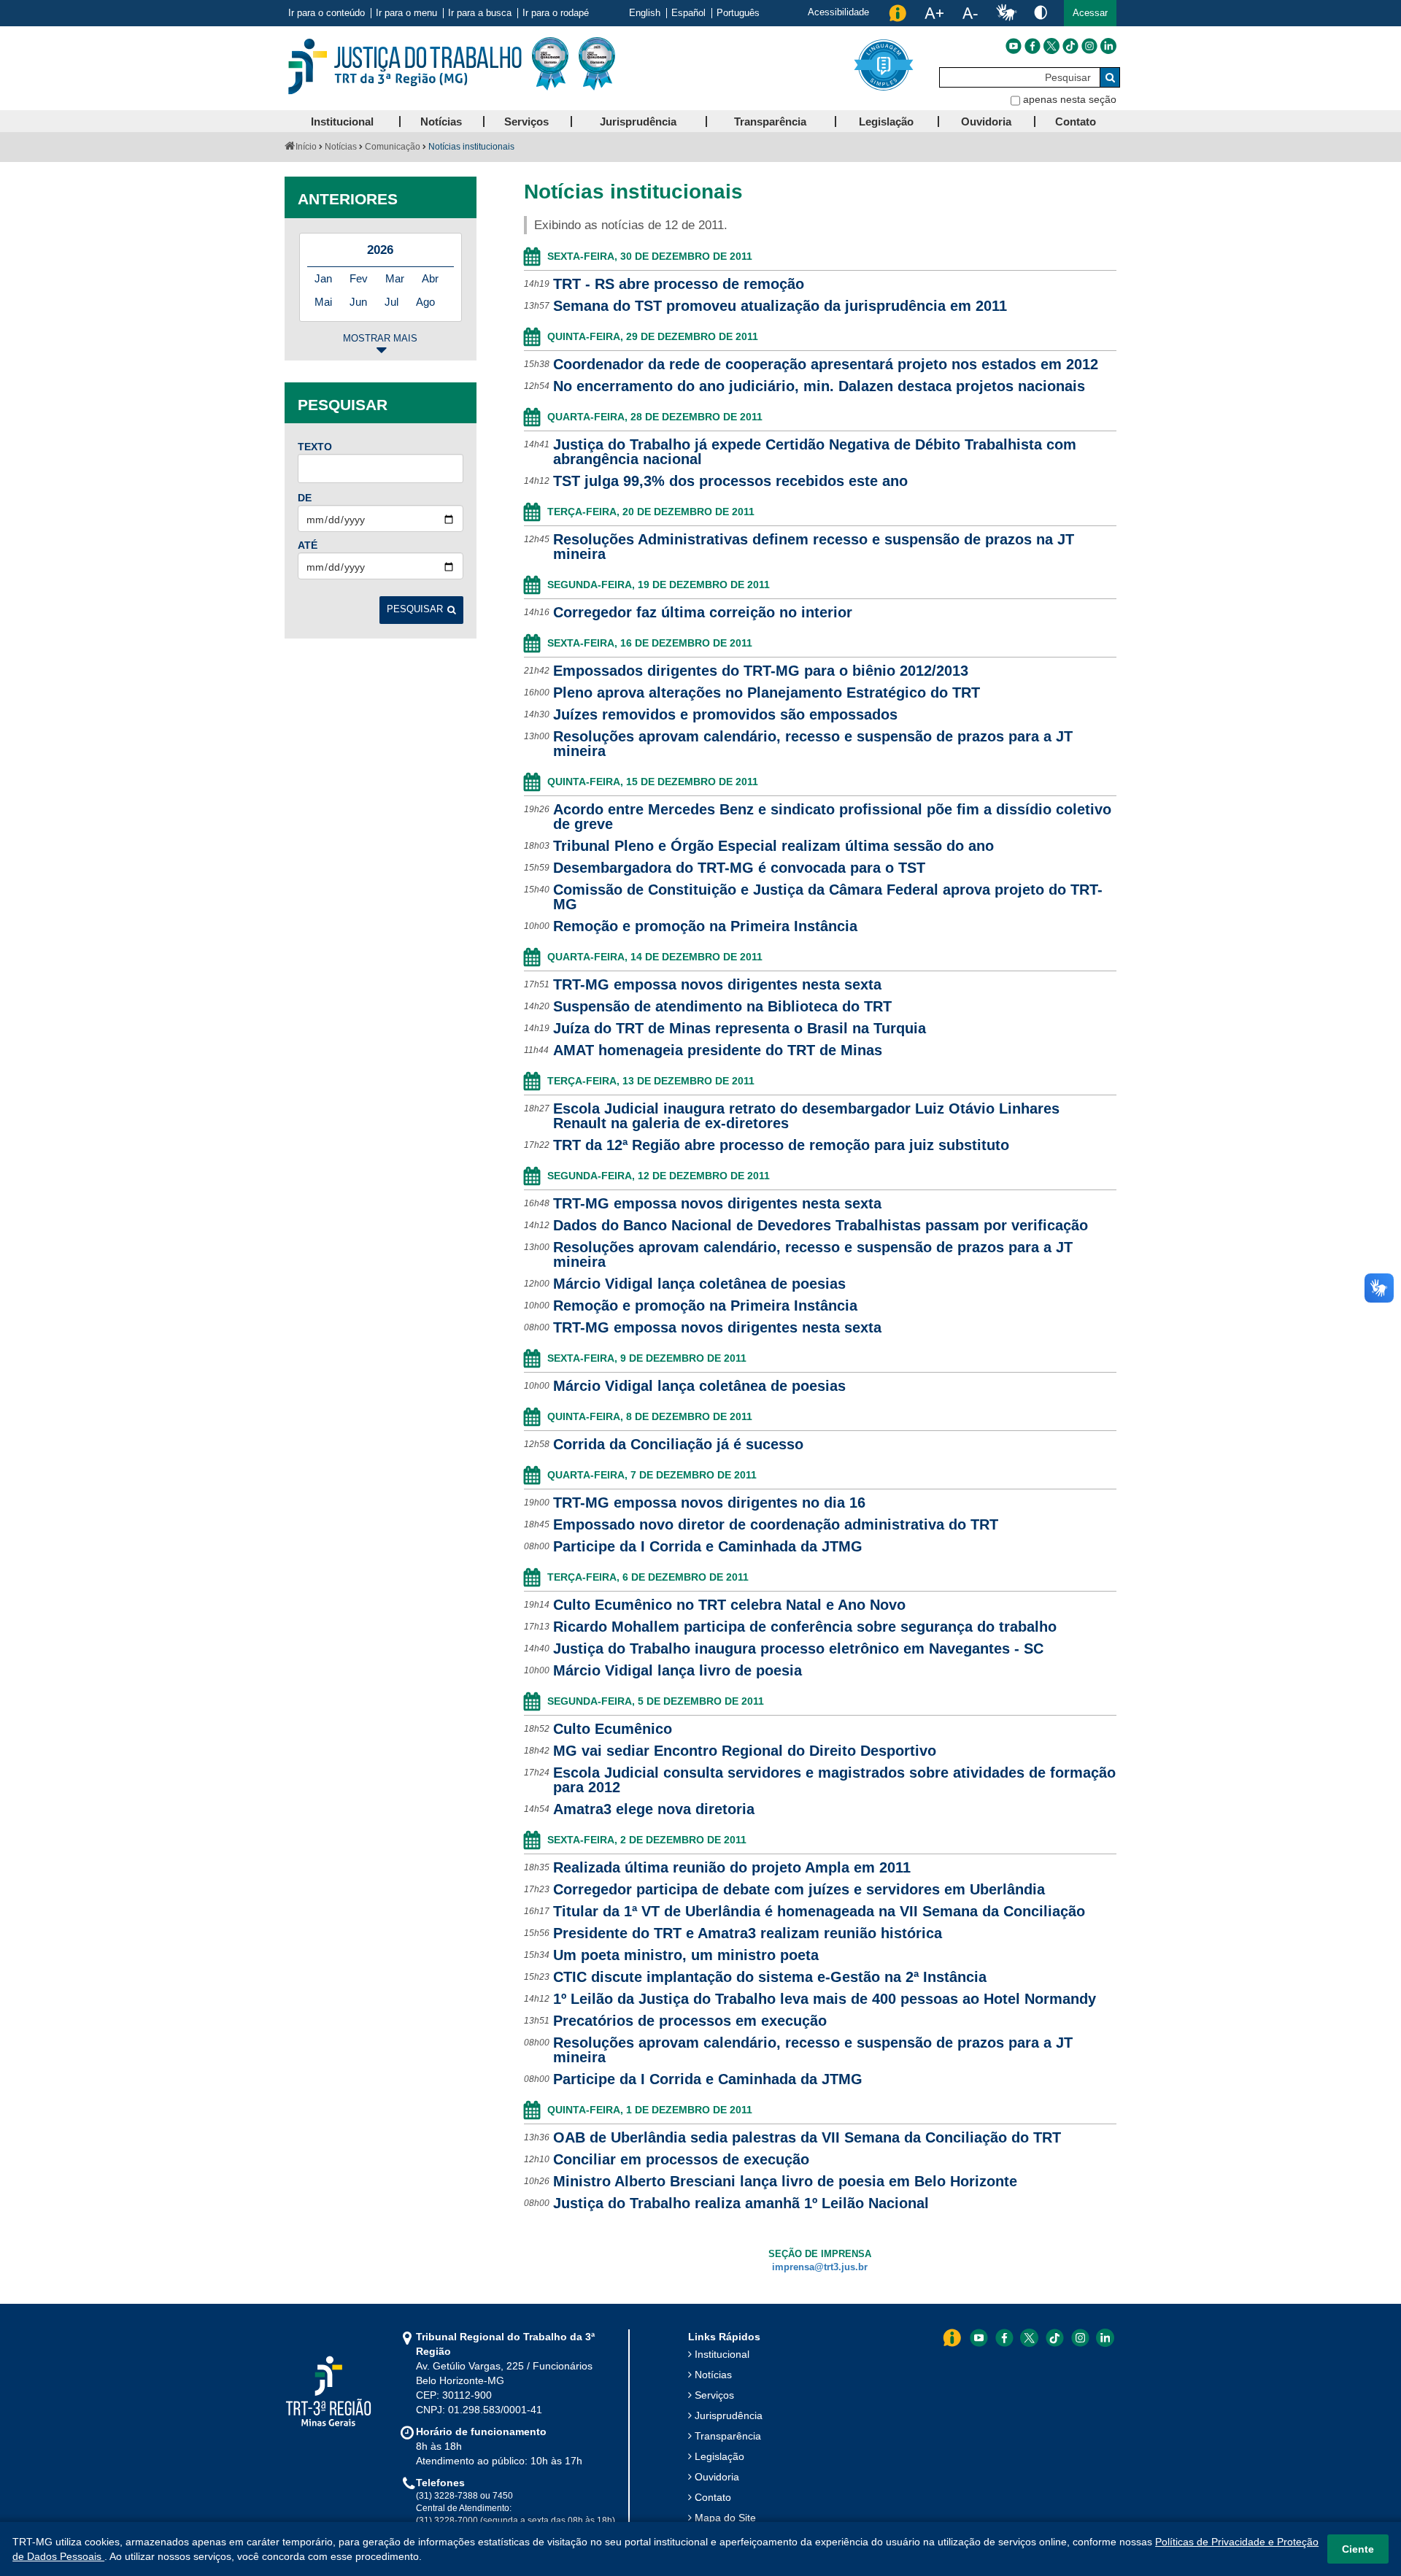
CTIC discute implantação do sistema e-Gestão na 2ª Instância (770, 1977)
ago (425, 302)
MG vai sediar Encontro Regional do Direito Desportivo (745, 1751)
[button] (1090, 13)
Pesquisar (415, 609)
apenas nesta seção (1070, 99)
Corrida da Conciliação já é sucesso (678, 1444)
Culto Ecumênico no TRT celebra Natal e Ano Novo (729, 1605)
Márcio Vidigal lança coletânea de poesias (699, 1284)
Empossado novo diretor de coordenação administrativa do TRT (776, 1524)
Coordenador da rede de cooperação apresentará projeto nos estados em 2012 (826, 364)
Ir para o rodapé (556, 13)
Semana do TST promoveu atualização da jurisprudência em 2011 (780, 306)
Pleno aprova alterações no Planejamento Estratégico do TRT (767, 693)
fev (359, 278)
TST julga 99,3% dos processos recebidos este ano (730, 481)
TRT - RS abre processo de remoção (679, 284)
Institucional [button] (342, 122)
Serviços (714, 2395)
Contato (713, 2497)
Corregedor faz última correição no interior (703, 612)
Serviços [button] (526, 122)
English (645, 13)
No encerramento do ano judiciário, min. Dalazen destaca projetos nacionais (819, 386)
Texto (315, 447)
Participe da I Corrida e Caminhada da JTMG (708, 1546)
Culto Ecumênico (613, 1729)
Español (688, 13)
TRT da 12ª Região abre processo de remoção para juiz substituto (781, 1145)
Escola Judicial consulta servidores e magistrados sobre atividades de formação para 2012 (834, 1780)
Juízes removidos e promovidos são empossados (725, 714)
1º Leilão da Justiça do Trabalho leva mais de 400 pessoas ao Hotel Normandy (825, 1999)
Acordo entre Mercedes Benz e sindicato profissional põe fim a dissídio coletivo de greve (832, 817)
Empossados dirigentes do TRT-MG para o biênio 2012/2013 (761, 671)
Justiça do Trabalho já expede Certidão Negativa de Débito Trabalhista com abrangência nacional (815, 452)
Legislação (719, 2456)
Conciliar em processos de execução (681, 2159)
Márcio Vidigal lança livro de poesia (678, 1670)
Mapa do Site (725, 2518)
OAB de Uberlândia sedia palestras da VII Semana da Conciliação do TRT (807, 2137)
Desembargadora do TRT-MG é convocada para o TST (739, 868)
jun (358, 302)
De (305, 498)
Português (738, 13)
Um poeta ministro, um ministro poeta (686, 1955)
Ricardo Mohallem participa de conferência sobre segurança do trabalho (805, 1627)
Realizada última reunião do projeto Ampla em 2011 (732, 1867)
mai (323, 302)
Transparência (728, 2436)
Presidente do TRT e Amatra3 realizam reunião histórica (748, 1933)
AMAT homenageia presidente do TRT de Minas (718, 1050)
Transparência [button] (770, 122)
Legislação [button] (886, 122)
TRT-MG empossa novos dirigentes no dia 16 (709, 1503)
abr (430, 278)
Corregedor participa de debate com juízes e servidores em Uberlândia (799, 1889)
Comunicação (393, 147)
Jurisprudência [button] (638, 122)
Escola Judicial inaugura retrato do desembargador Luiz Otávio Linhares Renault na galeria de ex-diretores (806, 1116)
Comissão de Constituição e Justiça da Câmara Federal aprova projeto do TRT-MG (828, 897)
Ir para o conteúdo (327, 13)
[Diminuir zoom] (970, 13)
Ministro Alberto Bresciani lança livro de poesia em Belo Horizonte (785, 2181)
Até (308, 545)
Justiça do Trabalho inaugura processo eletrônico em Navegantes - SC (798, 1648)
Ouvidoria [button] (986, 122)
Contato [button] (1076, 122)
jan (323, 278)
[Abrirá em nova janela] (1014, 46)
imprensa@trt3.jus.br (820, 2267)
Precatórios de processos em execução (690, 2021)
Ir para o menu (406, 13)
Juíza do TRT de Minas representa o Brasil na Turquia (740, 1028)
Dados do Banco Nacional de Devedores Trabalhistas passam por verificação (821, 1225)
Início (306, 147)
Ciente (1358, 2549)
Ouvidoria (717, 2477)
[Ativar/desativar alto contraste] (1041, 12)
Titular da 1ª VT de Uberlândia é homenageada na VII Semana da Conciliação (819, 1911)
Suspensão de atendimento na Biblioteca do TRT (722, 1006)
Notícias (341, 147)
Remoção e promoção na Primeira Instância (705, 926)
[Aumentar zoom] (934, 13)
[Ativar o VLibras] (1006, 13)
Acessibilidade (838, 12)
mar (395, 278)
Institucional (722, 2354)
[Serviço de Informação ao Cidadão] (898, 13)
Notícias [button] (441, 122)
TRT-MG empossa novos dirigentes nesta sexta (717, 984)
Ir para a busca (480, 13)
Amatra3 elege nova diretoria (654, 1809)
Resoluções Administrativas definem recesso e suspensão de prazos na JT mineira (814, 547)
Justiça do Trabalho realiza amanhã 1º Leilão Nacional (741, 2203)
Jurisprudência (729, 2415)
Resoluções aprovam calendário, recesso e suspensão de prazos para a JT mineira (813, 744)
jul (391, 302)
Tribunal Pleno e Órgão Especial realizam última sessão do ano (773, 846)
